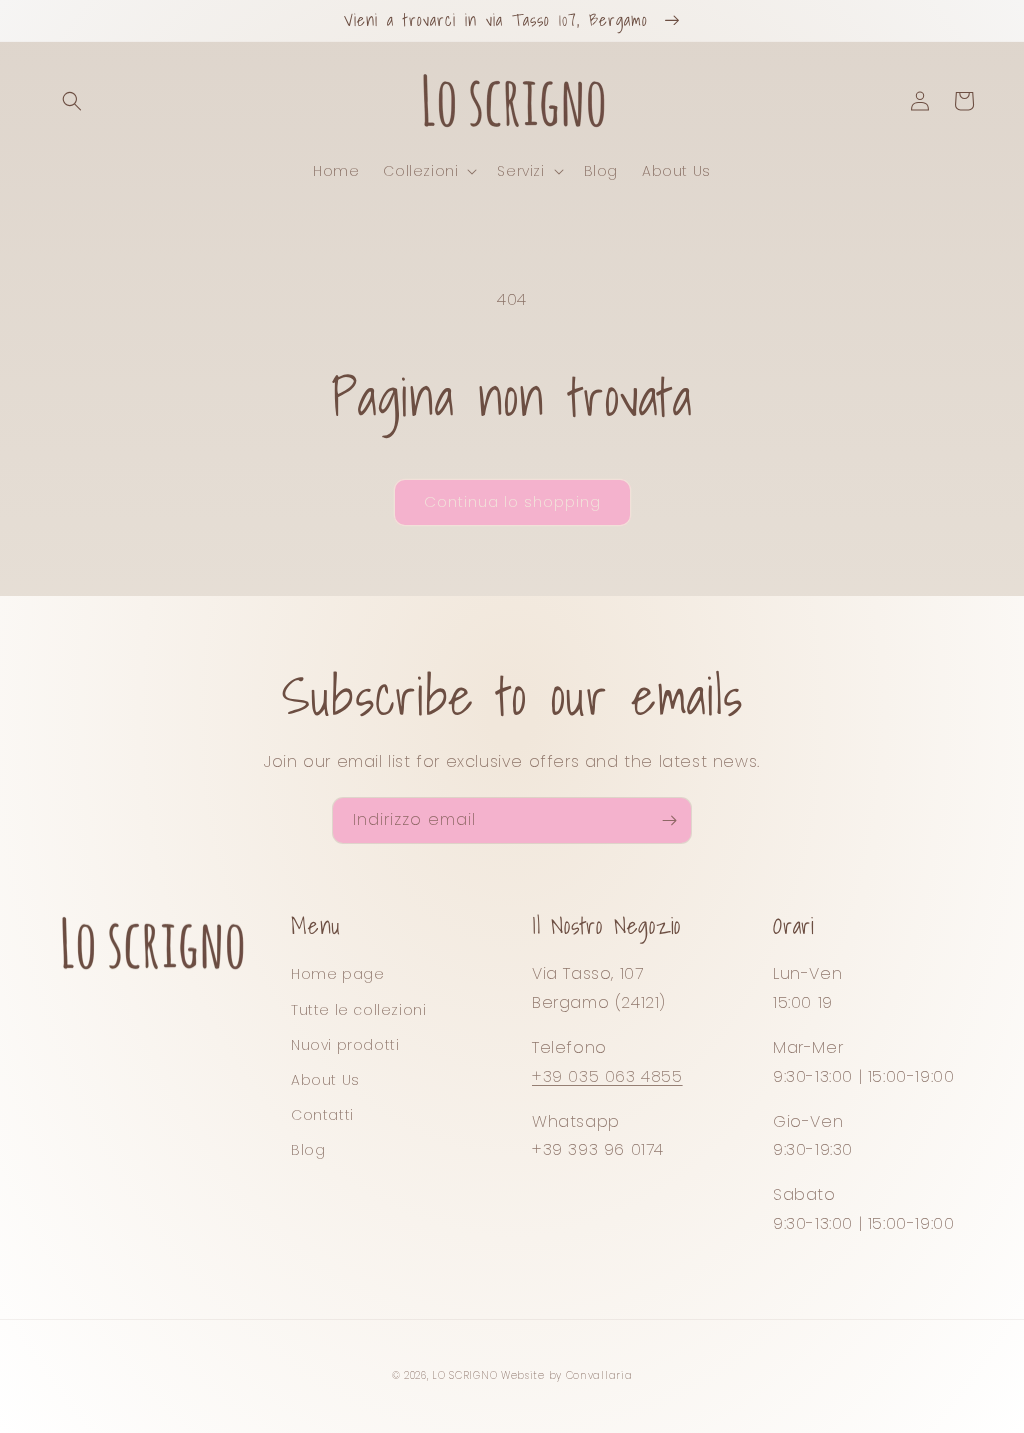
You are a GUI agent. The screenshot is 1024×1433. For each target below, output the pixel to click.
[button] (72, 101)
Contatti (322, 1115)
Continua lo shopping (512, 501)
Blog (308, 1150)
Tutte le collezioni (358, 1010)
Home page (337, 974)
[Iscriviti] (669, 820)
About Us (325, 1080)
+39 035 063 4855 (607, 1076)
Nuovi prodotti (345, 1045)
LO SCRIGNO (464, 1375)
